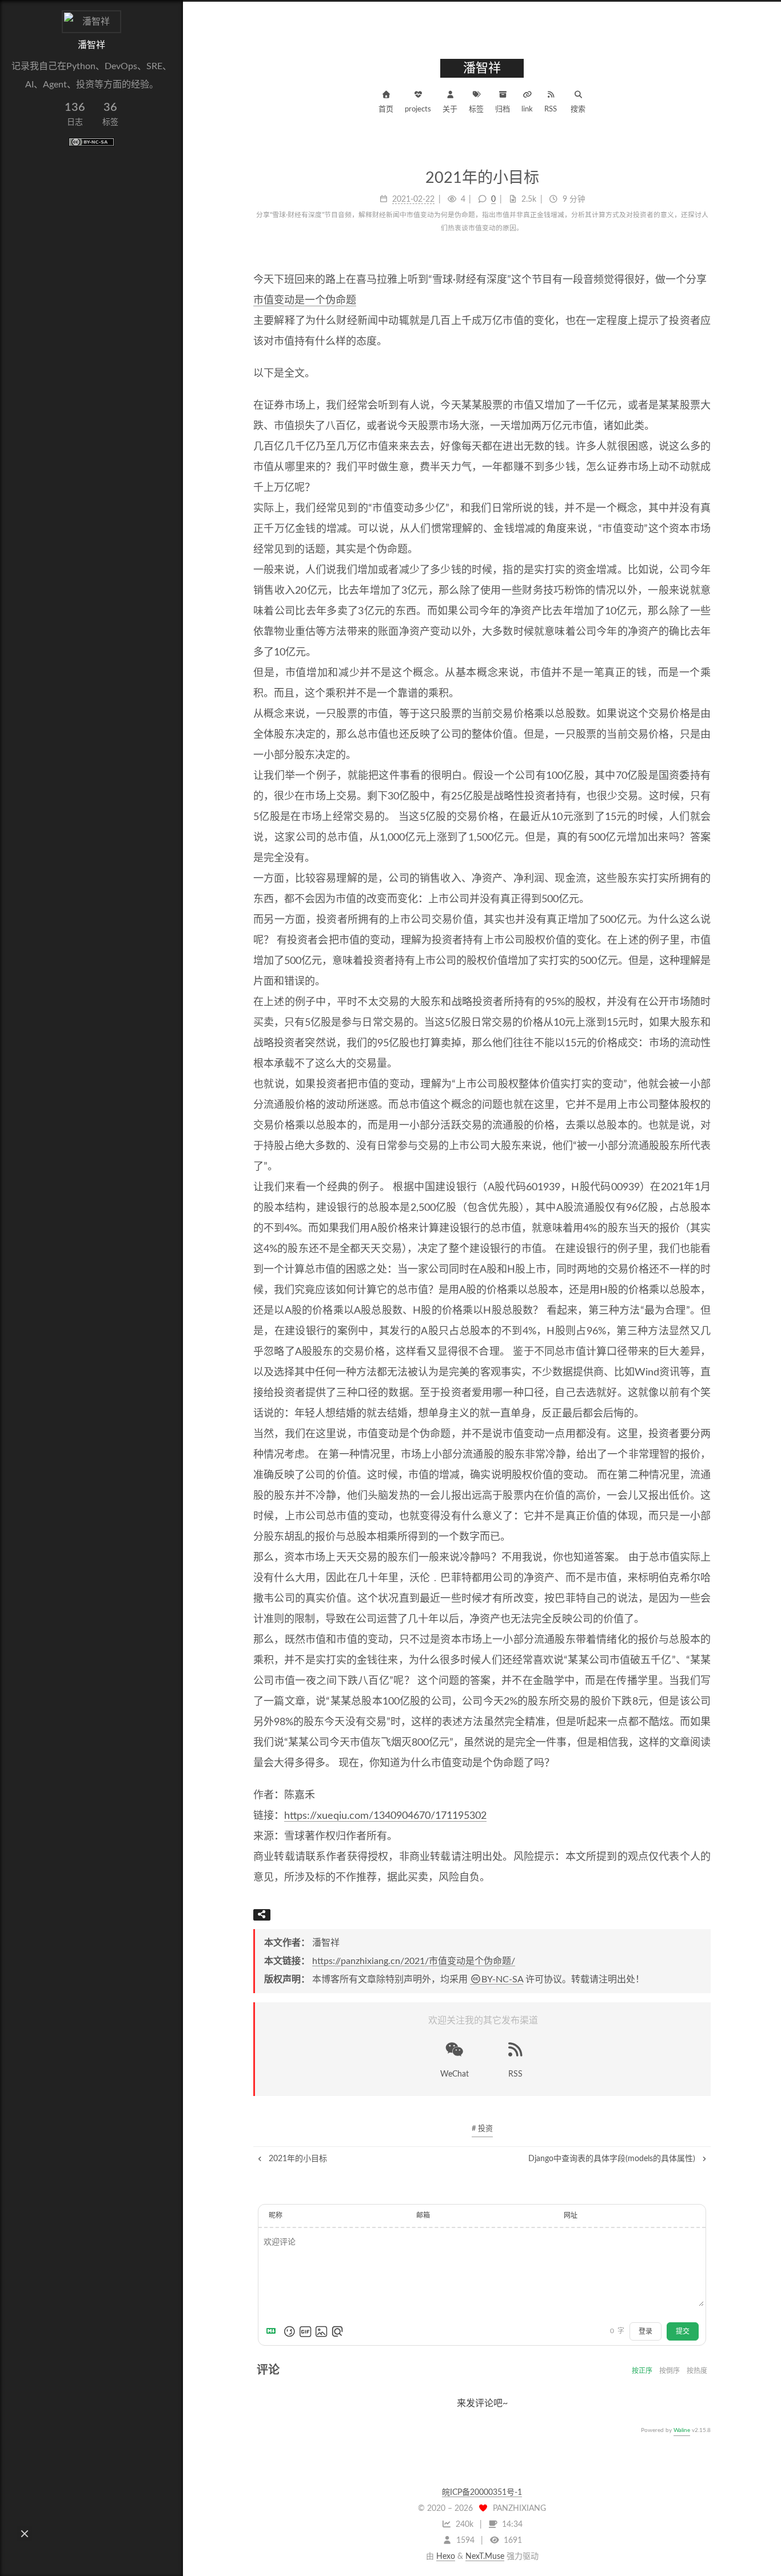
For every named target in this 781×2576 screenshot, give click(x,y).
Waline (682, 2430)
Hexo (446, 2557)
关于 (450, 109)
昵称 (276, 2215)
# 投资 (482, 2129)
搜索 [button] (578, 109)
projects (418, 109)
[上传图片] (321, 2331)
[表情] (289, 2331)
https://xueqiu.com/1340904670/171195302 (385, 1816)
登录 (645, 2331)
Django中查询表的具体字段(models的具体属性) (613, 2159)
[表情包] (305, 2331)
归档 (503, 109)
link (527, 109)
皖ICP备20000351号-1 (482, 2493)
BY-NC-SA (502, 1979)
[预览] (337, 2331)
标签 (476, 109)
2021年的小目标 (297, 2159)
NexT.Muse (485, 2557)
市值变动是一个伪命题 (305, 301)
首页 (386, 109)
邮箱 (423, 2215)
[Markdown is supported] (273, 2331)
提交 (683, 2331)
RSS (551, 109)
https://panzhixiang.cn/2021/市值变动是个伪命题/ (414, 1961)
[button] (25, 2534)
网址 (571, 2215)
